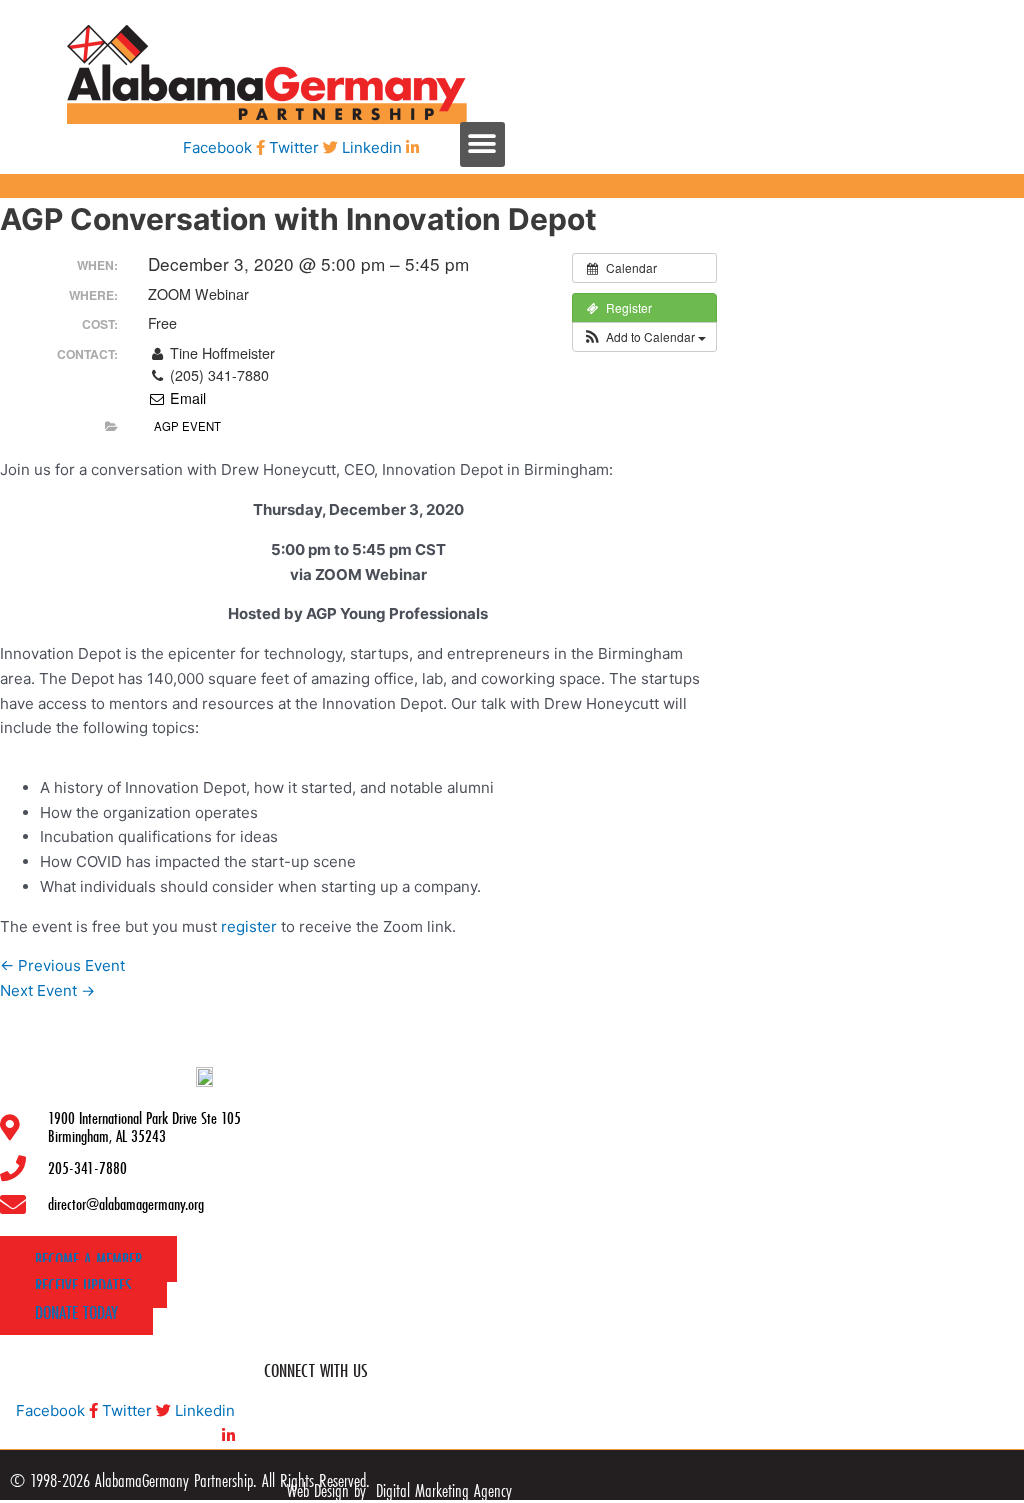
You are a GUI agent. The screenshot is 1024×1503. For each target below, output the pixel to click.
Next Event (47, 990)
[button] (482, 144)
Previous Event (62, 965)
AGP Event (187, 426)
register (249, 926)
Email (186, 398)
